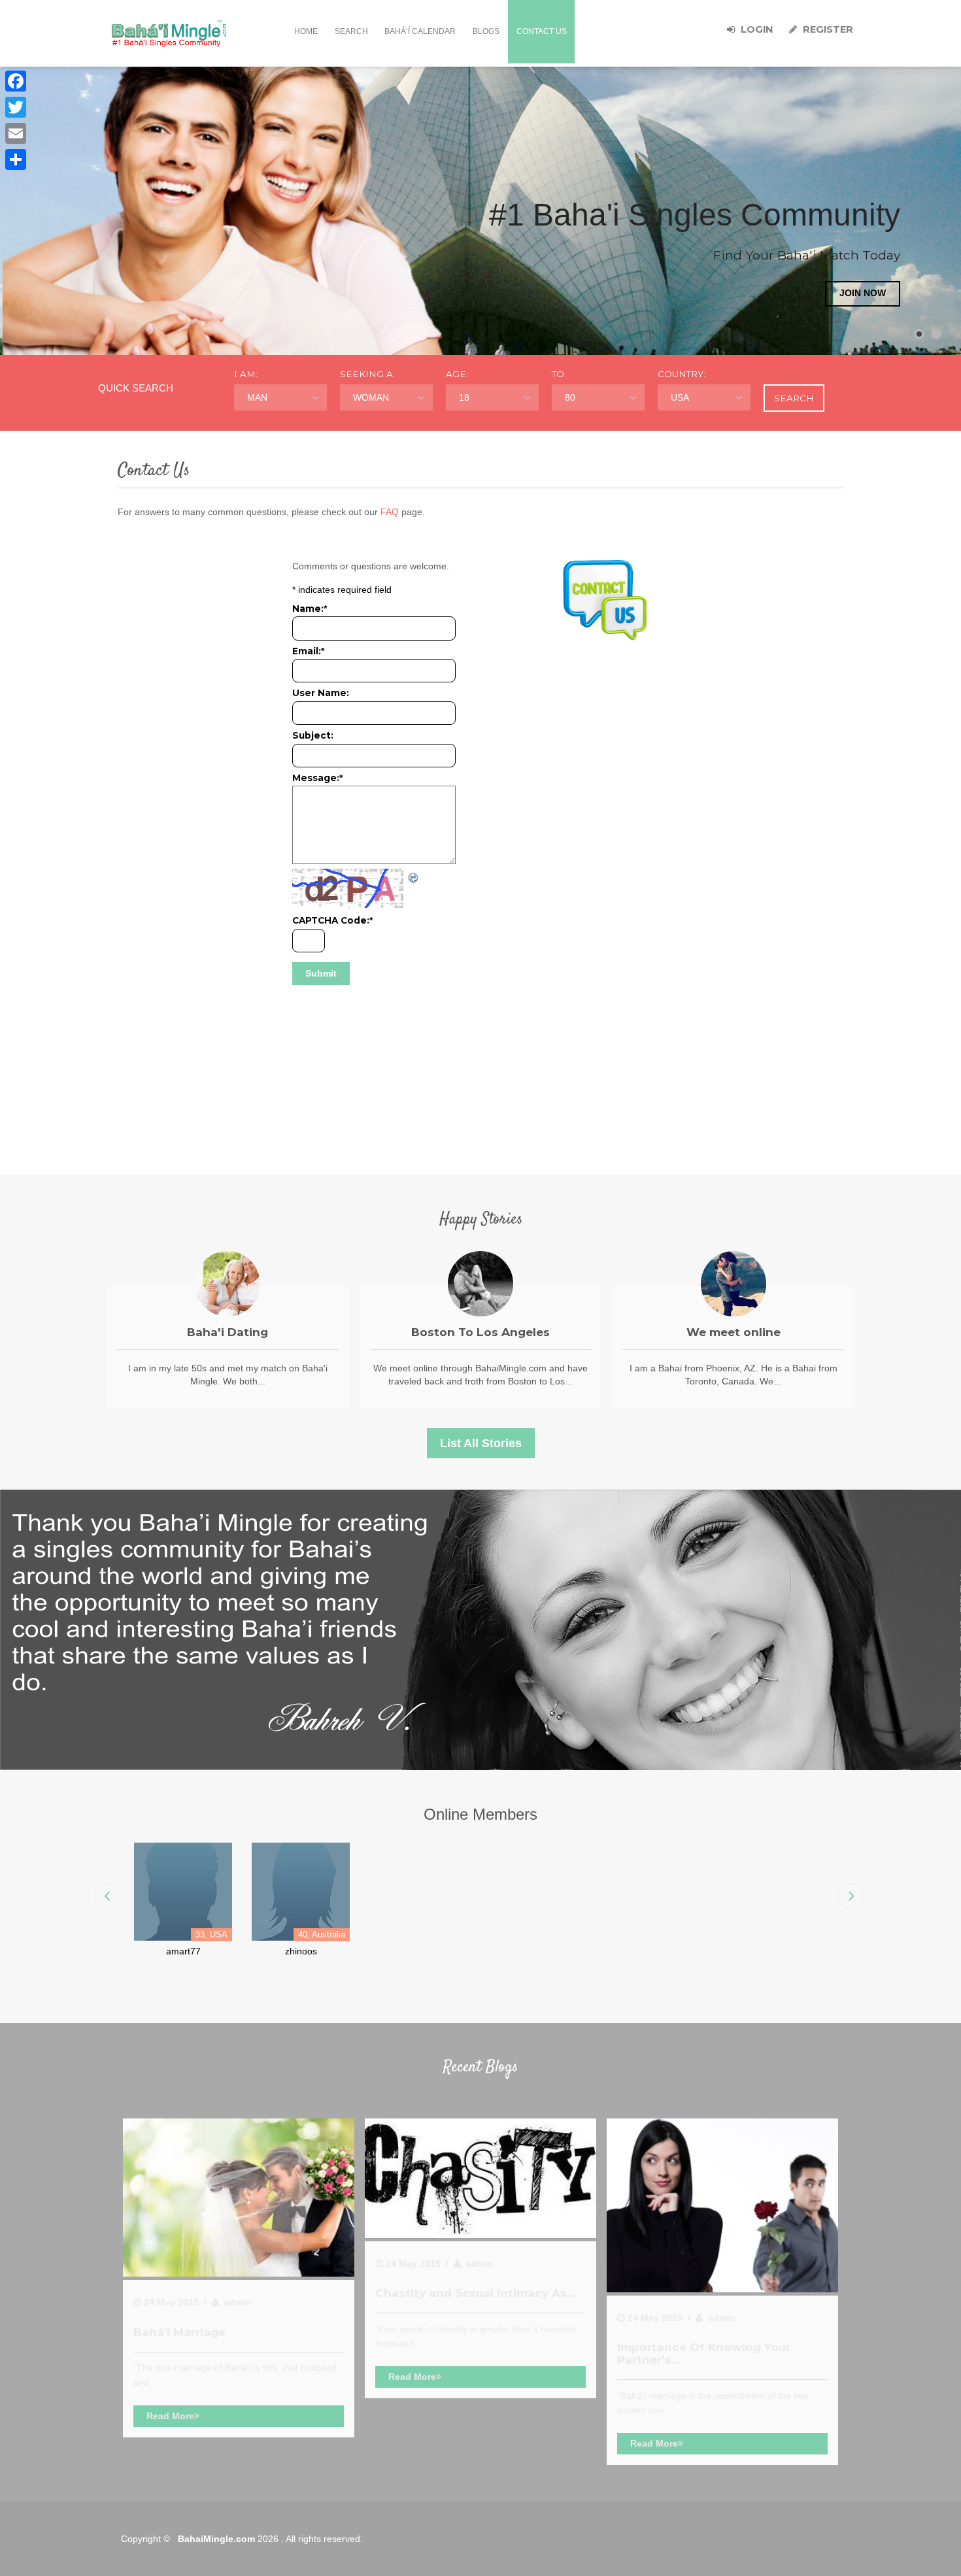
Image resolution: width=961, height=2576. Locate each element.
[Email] (16, 133)
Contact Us (542, 31)
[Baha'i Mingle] (169, 33)
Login (755, 29)
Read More (170, 2416)
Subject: (313, 735)
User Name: (321, 693)
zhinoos (301, 1951)
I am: (246, 374)
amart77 (183, 1951)
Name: (310, 609)
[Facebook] (16, 81)
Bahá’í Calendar (420, 31)
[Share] (16, 159)
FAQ (390, 512)
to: (559, 374)
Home (306, 31)
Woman (371, 397)
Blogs (486, 31)
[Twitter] (16, 107)
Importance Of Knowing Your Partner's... (704, 2353)
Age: (457, 374)
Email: (308, 651)
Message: (317, 778)
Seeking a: (367, 374)
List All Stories (481, 1443)
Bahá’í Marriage (179, 2332)
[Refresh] (414, 876)
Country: (682, 374)
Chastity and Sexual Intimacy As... (476, 2293)
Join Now (863, 293)
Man (257, 397)
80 (570, 397)
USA (680, 397)
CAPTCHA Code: (332, 920)
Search (351, 31)
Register (827, 29)
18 (464, 397)
